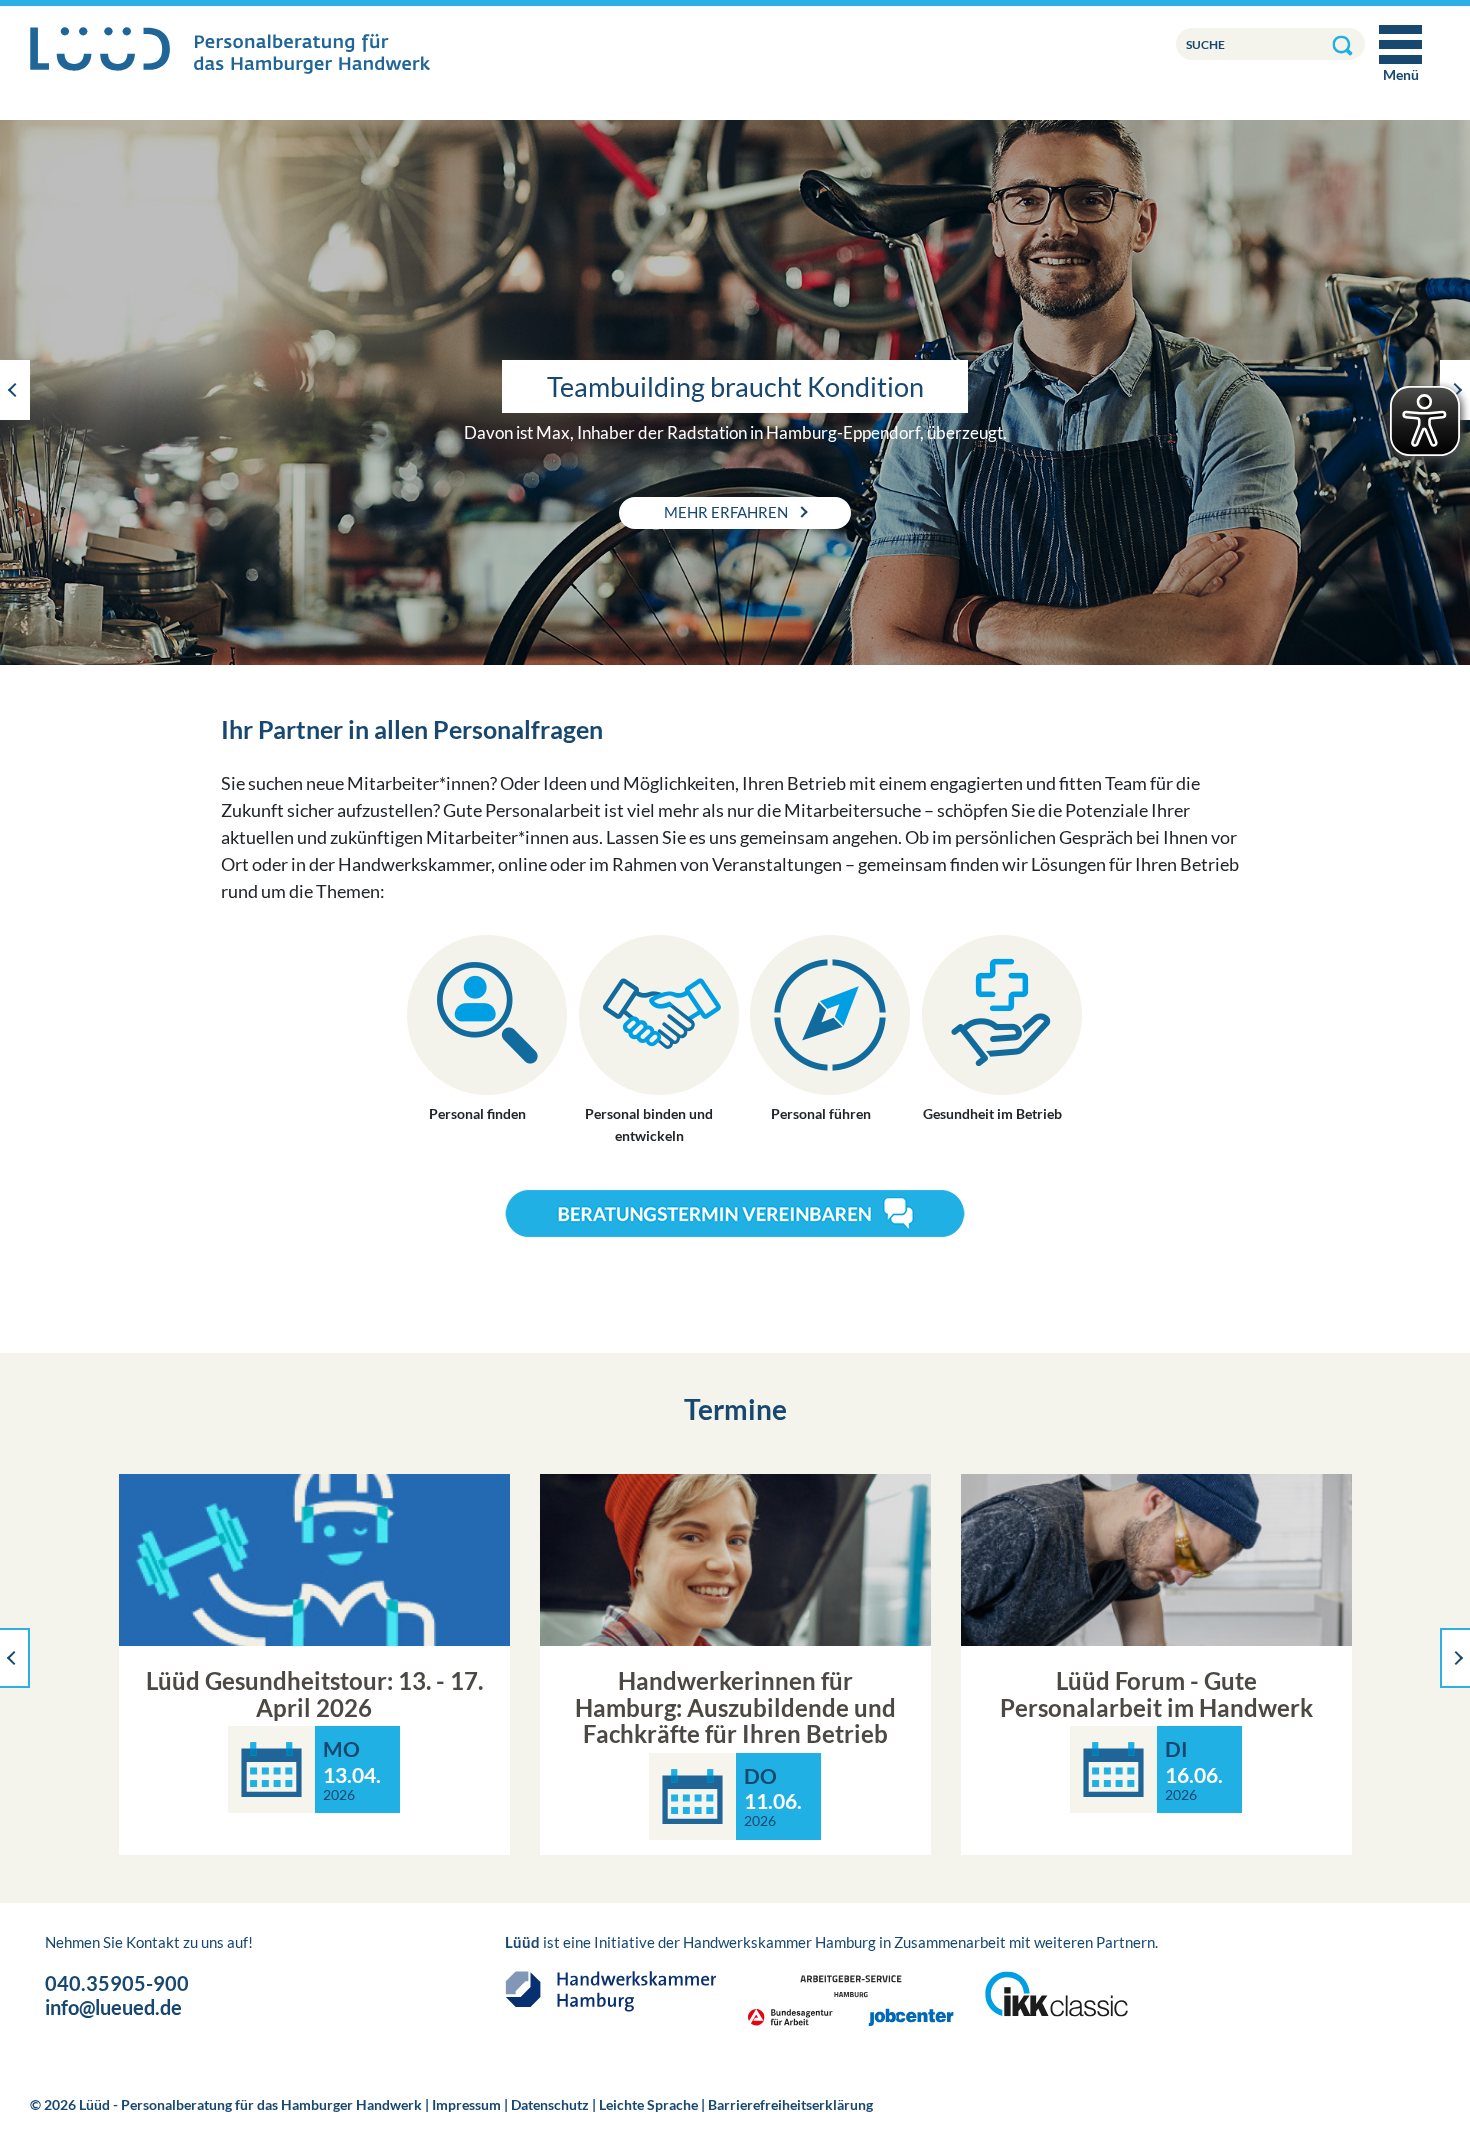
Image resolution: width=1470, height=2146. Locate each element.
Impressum (466, 2104)
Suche (1205, 44)
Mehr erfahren (727, 512)
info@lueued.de (113, 2007)
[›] (1455, 1658)
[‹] (15, 1658)
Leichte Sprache (648, 2104)
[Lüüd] (230, 50)
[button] (15, 390)
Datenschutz (550, 2104)
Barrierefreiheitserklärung (790, 2104)
